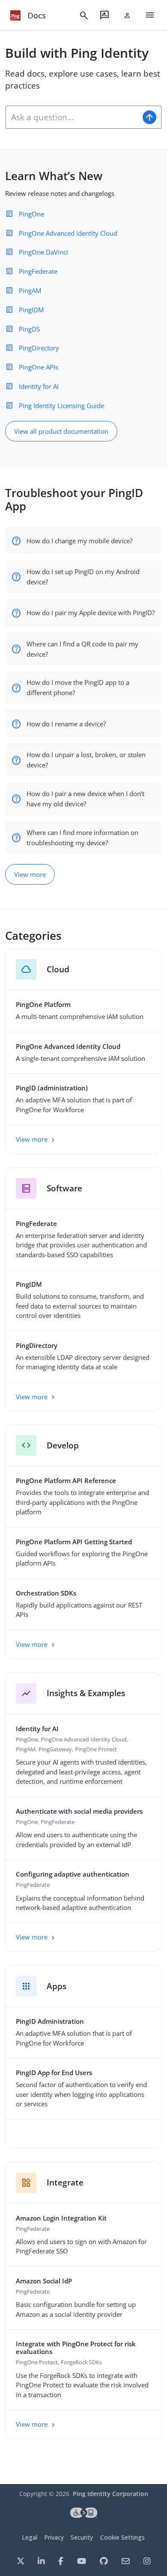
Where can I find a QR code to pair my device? (82, 649)
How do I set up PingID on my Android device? (83, 577)
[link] (15, 15)
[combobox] (72, 117)
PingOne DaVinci (43, 252)
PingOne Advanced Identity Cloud (68, 233)
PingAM (30, 290)
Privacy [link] (54, 2537)
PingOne (31, 214)
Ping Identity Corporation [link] (110, 2494)
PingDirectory (39, 348)
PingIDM (31, 310)
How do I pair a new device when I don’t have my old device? (85, 799)
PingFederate (38, 271)
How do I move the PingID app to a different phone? (78, 687)
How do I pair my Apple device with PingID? (91, 613)
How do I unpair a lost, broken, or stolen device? (86, 760)
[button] (127, 15)
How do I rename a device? (66, 724)
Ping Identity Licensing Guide (61, 406)
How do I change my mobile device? (79, 541)
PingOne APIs (39, 367)
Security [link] (82, 2537)
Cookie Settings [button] (122, 2537)
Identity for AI (39, 386)
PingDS (29, 329)
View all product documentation (61, 431)
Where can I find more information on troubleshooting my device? (82, 838)
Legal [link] (30, 2537)
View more (30, 874)
